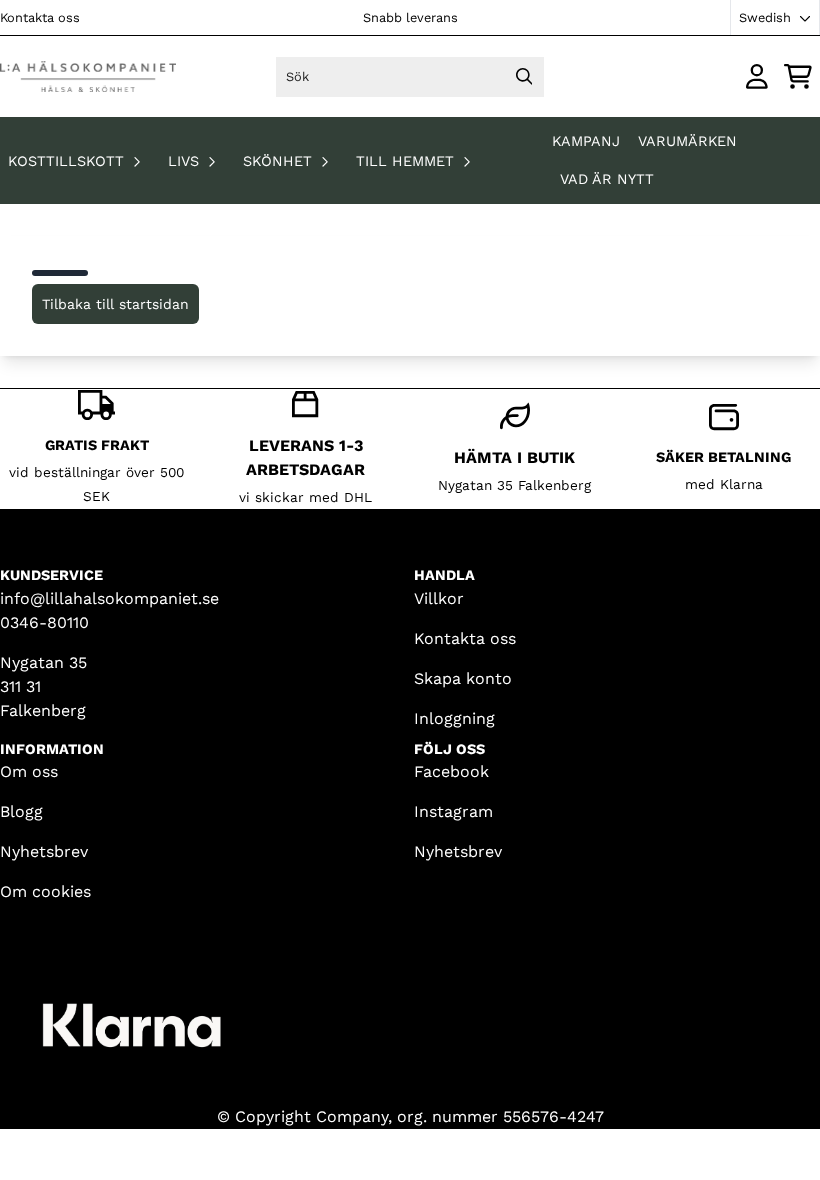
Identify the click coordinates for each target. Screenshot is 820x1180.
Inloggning (454, 718)
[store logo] (88, 76)
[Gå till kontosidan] (757, 76)
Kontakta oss (40, 17)
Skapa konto (463, 678)
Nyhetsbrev (44, 851)
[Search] (524, 77)
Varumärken (687, 141)
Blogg (21, 811)
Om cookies (45, 891)
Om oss (29, 771)
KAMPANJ (588, 141)
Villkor (439, 598)
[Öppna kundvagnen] (798, 76)
